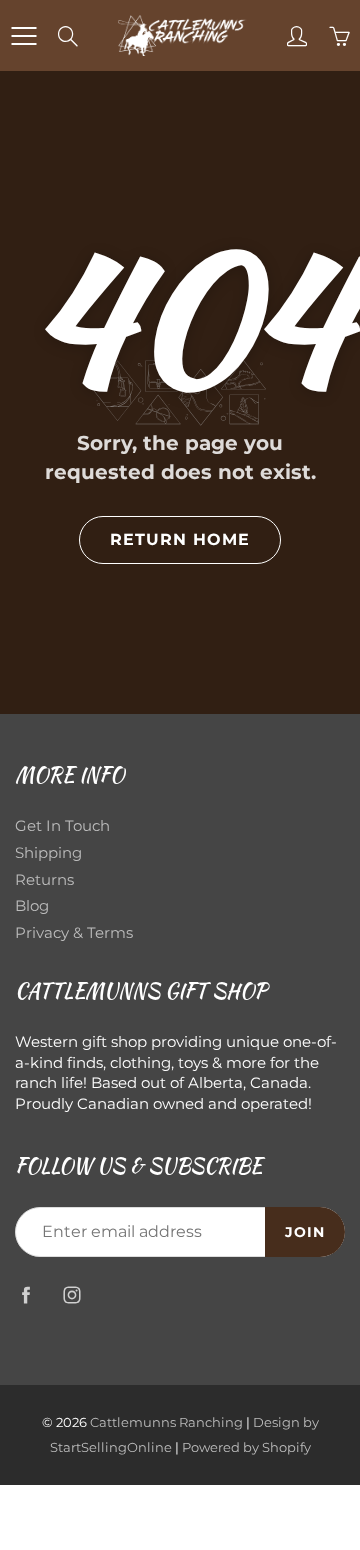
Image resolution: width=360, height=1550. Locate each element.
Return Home (180, 539)
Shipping (48, 853)
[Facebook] (25, 1294)
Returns (44, 880)
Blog (32, 906)
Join (305, 1232)
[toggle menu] (23, 36)
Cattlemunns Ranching (166, 1422)
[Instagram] (71, 1294)
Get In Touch (62, 826)
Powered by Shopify (246, 1447)
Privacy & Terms (74, 933)
